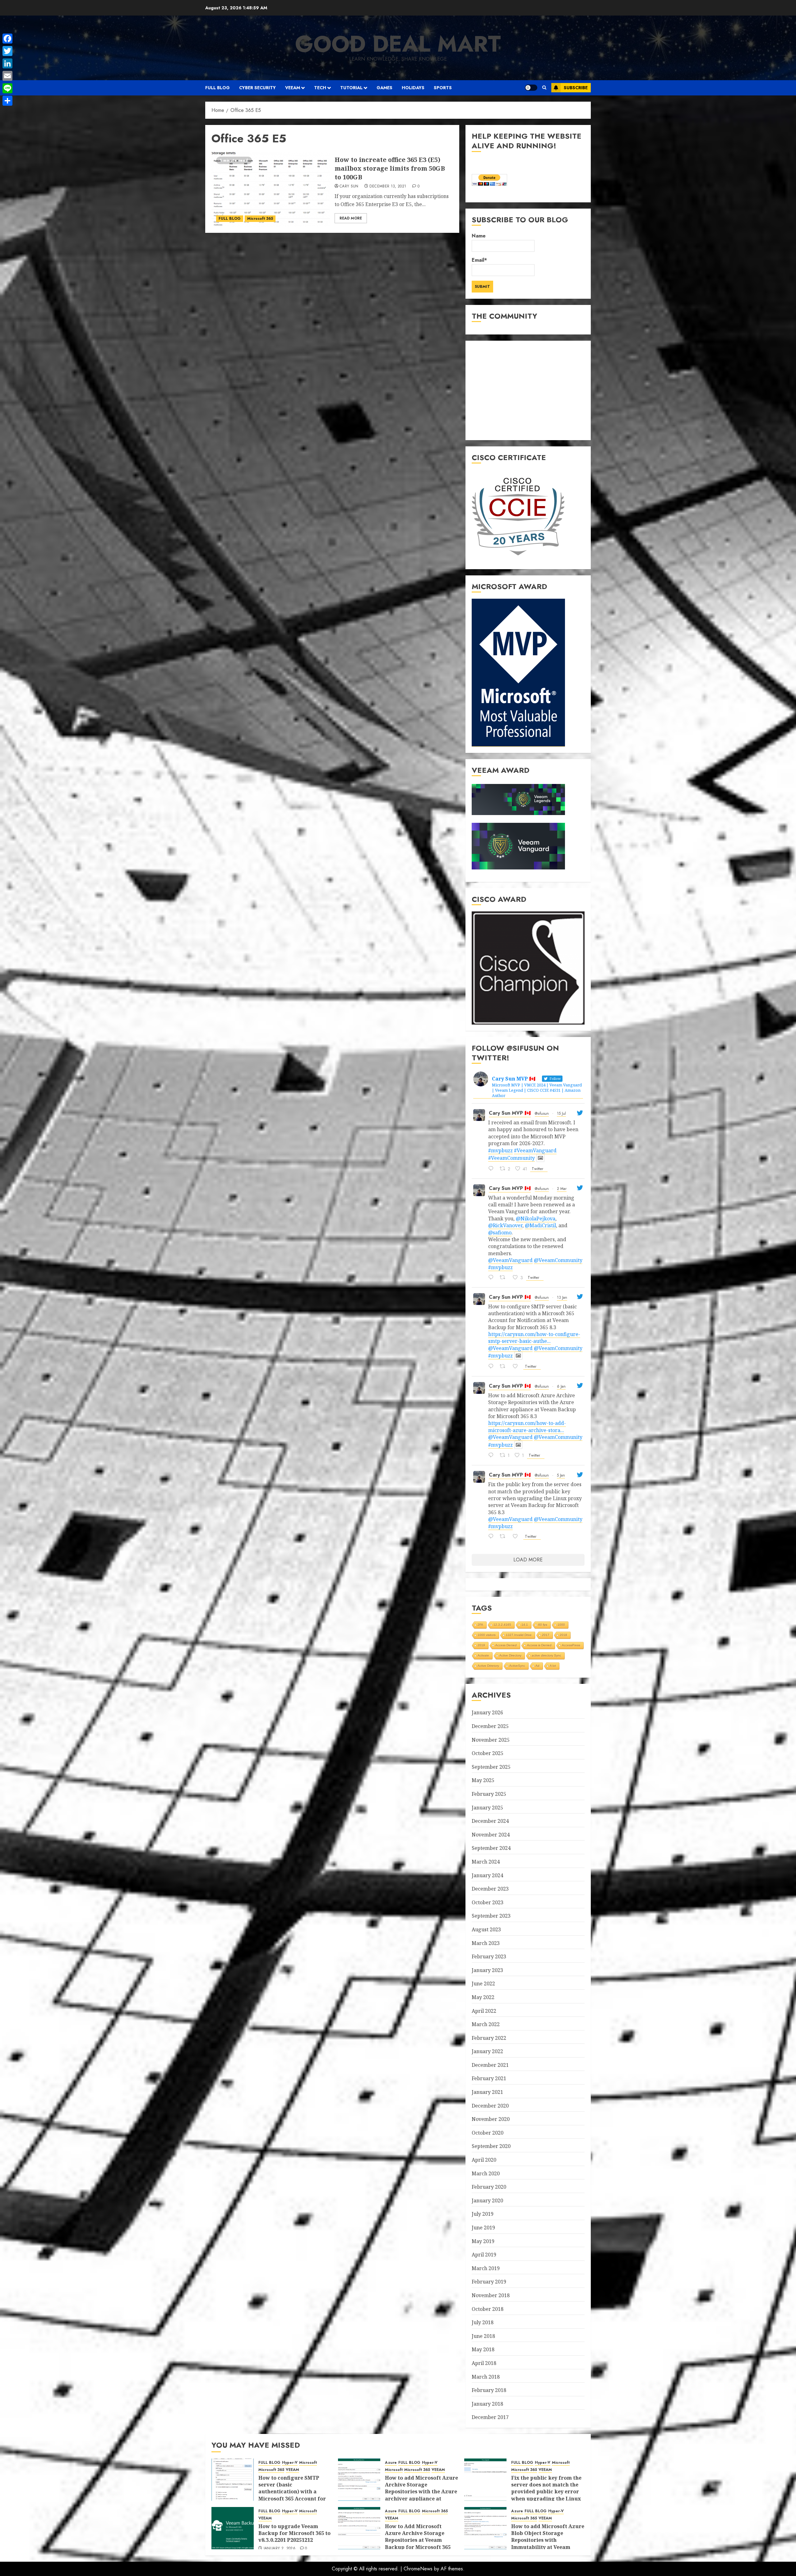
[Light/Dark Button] (531, 88)
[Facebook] (7, 39)
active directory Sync (546, 1655)
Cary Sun (349, 187)
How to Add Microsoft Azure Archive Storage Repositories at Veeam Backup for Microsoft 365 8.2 (418, 2540)
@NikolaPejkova (536, 1219)
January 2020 (487, 2200)
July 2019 (483, 2214)
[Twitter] (7, 51)
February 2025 (489, 1794)
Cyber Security (257, 88)
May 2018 (483, 2349)
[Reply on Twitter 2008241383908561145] (493, 1537)
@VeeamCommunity (558, 1260)
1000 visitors (487, 1635)
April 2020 (484, 2160)
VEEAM (293, 88)
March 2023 (486, 1943)
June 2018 (483, 2336)
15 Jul (561, 1113)
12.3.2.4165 (502, 1625)
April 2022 (484, 2011)
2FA (480, 1625)
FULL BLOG (218, 88)
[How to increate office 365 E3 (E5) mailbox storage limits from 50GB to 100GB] (271, 189)
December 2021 (490, 2065)
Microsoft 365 (260, 219)
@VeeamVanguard (510, 1260)
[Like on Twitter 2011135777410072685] (517, 1367)
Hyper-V (290, 2463)
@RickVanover (505, 1225)
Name (479, 236)
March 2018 (486, 2377)
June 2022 (483, 1984)
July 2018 (483, 2322)
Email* (479, 260)
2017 (546, 1635)
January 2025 (487, 1808)
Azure (391, 2463)
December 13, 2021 (388, 187)
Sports (443, 88)
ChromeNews (418, 2569)
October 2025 (488, 1753)
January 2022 (487, 2051)
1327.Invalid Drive (519, 1635)
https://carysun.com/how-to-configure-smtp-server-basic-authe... (534, 1338)
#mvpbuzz (500, 1150)
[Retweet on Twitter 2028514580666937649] (504, 1278)
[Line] (7, 88)
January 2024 (487, 1875)
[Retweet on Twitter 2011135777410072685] (504, 1367)
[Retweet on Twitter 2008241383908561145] (504, 1537)
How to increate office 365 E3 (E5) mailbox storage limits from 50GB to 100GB (390, 168)
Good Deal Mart (398, 44)
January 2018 (487, 2404)
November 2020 (491, 2119)
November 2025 (491, 1740)
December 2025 (490, 1726)
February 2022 (489, 2038)
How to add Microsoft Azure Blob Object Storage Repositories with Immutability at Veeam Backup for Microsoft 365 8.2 (548, 2544)
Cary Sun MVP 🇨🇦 (510, 1113)
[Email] (7, 76)
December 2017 (490, 2417)
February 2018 (489, 2390)
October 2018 (488, 2309)
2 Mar (562, 1189)
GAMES (384, 88)
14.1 (525, 1625)
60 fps (543, 1625)
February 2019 (489, 2282)
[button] (544, 88)
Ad (537, 1666)
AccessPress (571, 1645)
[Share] (7, 101)
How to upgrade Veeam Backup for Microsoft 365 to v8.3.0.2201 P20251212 (294, 2533)
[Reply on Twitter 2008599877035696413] (493, 1456)
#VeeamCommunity (511, 1158)
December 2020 (490, 2106)
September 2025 (491, 1767)
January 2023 (487, 1970)
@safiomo (500, 1233)
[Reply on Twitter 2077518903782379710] (493, 1169)
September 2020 (491, 2146)
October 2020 (488, 2133)
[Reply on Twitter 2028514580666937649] (493, 1278)
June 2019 (483, 2228)
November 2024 (491, 1835)
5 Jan (561, 1475)
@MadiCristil (540, 1225)
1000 (561, 1625)
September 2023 (491, 1916)
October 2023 (488, 1902)
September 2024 (491, 1848)
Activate (483, 1655)
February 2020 (489, 2187)
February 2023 (489, 1956)
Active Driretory (488, 1666)
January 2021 (487, 2092)
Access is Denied (539, 1645)
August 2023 (486, 1929)
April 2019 (484, 2255)
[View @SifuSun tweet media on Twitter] (540, 1158)
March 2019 (486, 2268)
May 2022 (483, 1997)
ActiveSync (517, 1666)
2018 (563, 1635)
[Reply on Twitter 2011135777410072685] (493, 1367)
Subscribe (576, 88)
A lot (553, 1666)
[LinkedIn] (7, 63)
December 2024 (490, 1821)
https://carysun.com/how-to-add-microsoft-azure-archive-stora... (527, 1426)
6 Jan (561, 1386)
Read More (351, 218)
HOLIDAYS (413, 88)
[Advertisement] (528, 390)
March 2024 (486, 1862)
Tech (320, 88)
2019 (481, 1645)
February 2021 (489, 2078)
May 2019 (483, 2241)
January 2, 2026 (280, 2549)
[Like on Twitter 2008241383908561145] (517, 1537)
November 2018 (491, 2295)
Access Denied (506, 1645)
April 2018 (484, 2363)
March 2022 (486, 2024)
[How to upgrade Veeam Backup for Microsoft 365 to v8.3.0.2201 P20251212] (233, 2528)
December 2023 (490, 1889)
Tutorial (351, 88)
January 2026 (487, 1712)
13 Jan (562, 1297)
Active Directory (510, 1655)
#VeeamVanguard (535, 1150)
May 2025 (483, 1780)
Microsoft (308, 2463)
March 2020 (486, 2173)
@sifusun (542, 1113)
